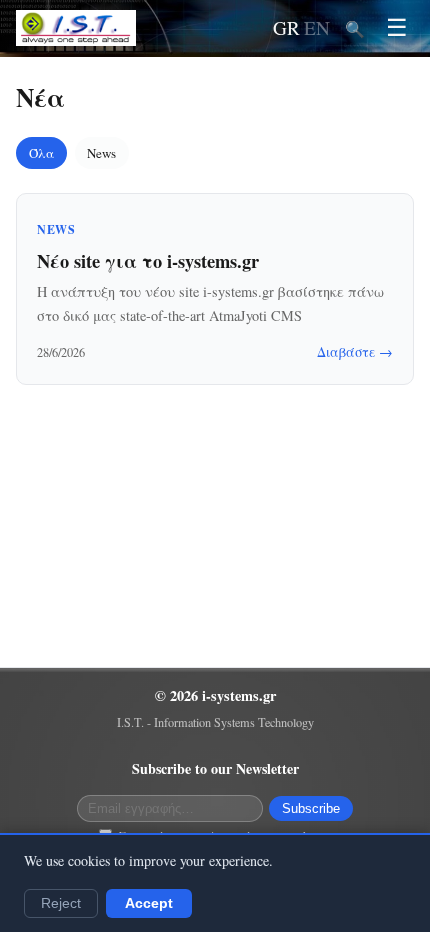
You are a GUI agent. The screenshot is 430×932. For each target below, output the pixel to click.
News (101, 153)
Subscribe (311, 808)
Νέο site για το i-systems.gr (148, 260)
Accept (149, 903)
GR (286, 27)
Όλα (41, 153)
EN (317, 27)
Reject (61, 903)
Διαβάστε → (355, 352)
